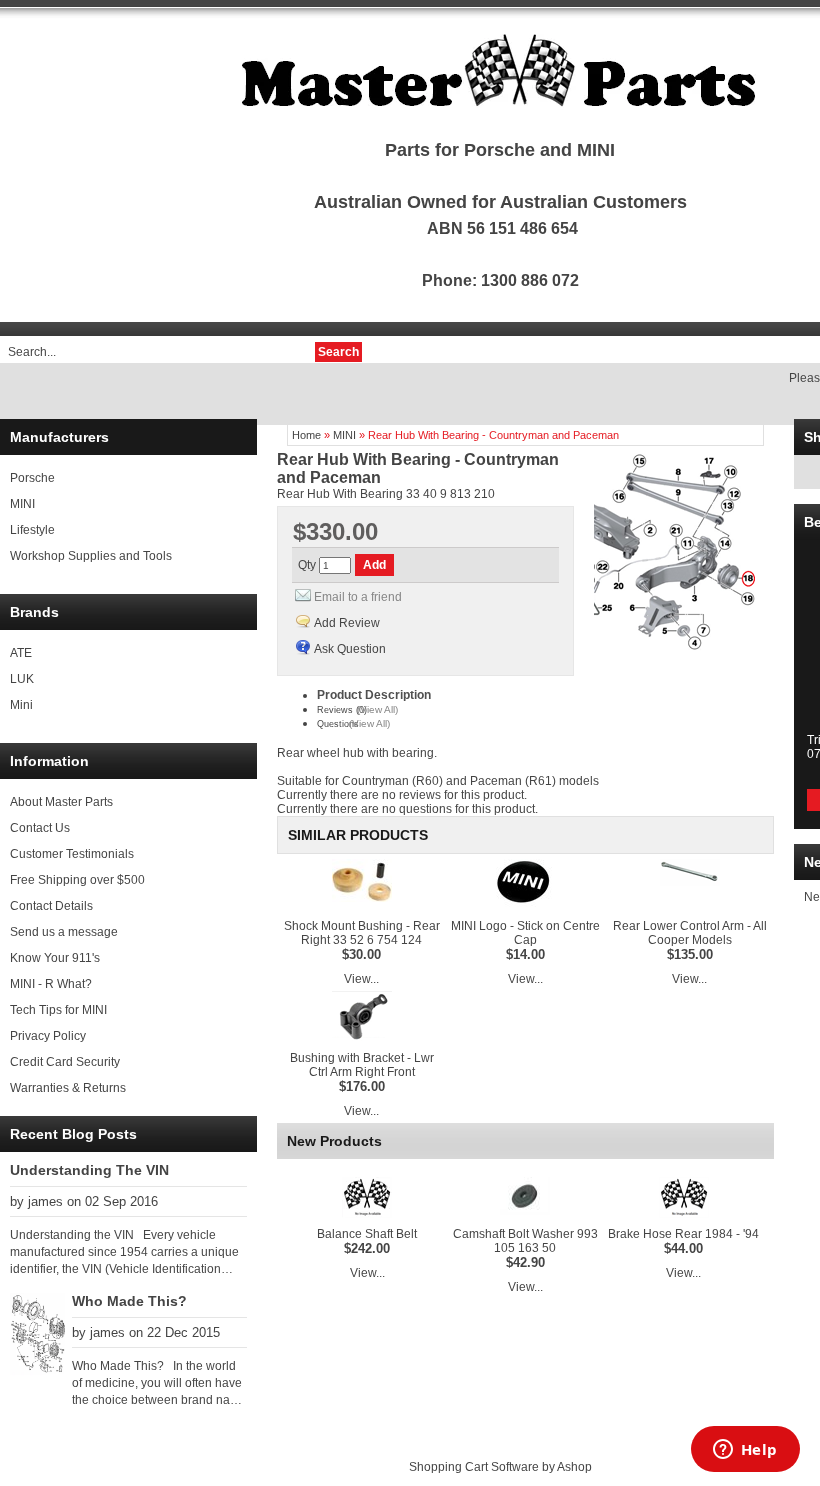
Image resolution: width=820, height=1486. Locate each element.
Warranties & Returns (68, 1088)
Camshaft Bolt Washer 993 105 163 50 (525, 1241)
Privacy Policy (48, 1036)
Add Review (347, 623)
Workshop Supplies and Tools (91, 556)
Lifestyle (32, 530)
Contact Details (51, 906)
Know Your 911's (55, 958)
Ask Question (350, 649)
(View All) (377, 709)
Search (338, 352)
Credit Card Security (65, 1062)
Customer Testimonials (72, 854)
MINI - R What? (51, 984)
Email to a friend (358, 597)
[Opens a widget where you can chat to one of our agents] (745, 1451)
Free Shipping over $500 (77, 880)
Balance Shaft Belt (367, 1234)
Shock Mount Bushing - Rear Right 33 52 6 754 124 (362, 933)
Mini (21, 705)
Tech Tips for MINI (58, 1010)
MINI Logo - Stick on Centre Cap (525, 933)
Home (306, 435)
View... (361, 979)
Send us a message (64, 932)
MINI (22, 504)
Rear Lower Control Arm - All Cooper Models (690, 933)
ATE (21, 653)
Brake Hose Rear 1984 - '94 (683, 1234)
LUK (22, 679)
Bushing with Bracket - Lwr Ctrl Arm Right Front (362, 1065)
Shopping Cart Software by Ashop (500, 1467)
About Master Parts (61, 802)
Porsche (32, 478)
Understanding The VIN (89, 1170)
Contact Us (40, 828)
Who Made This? (129, 1301)
